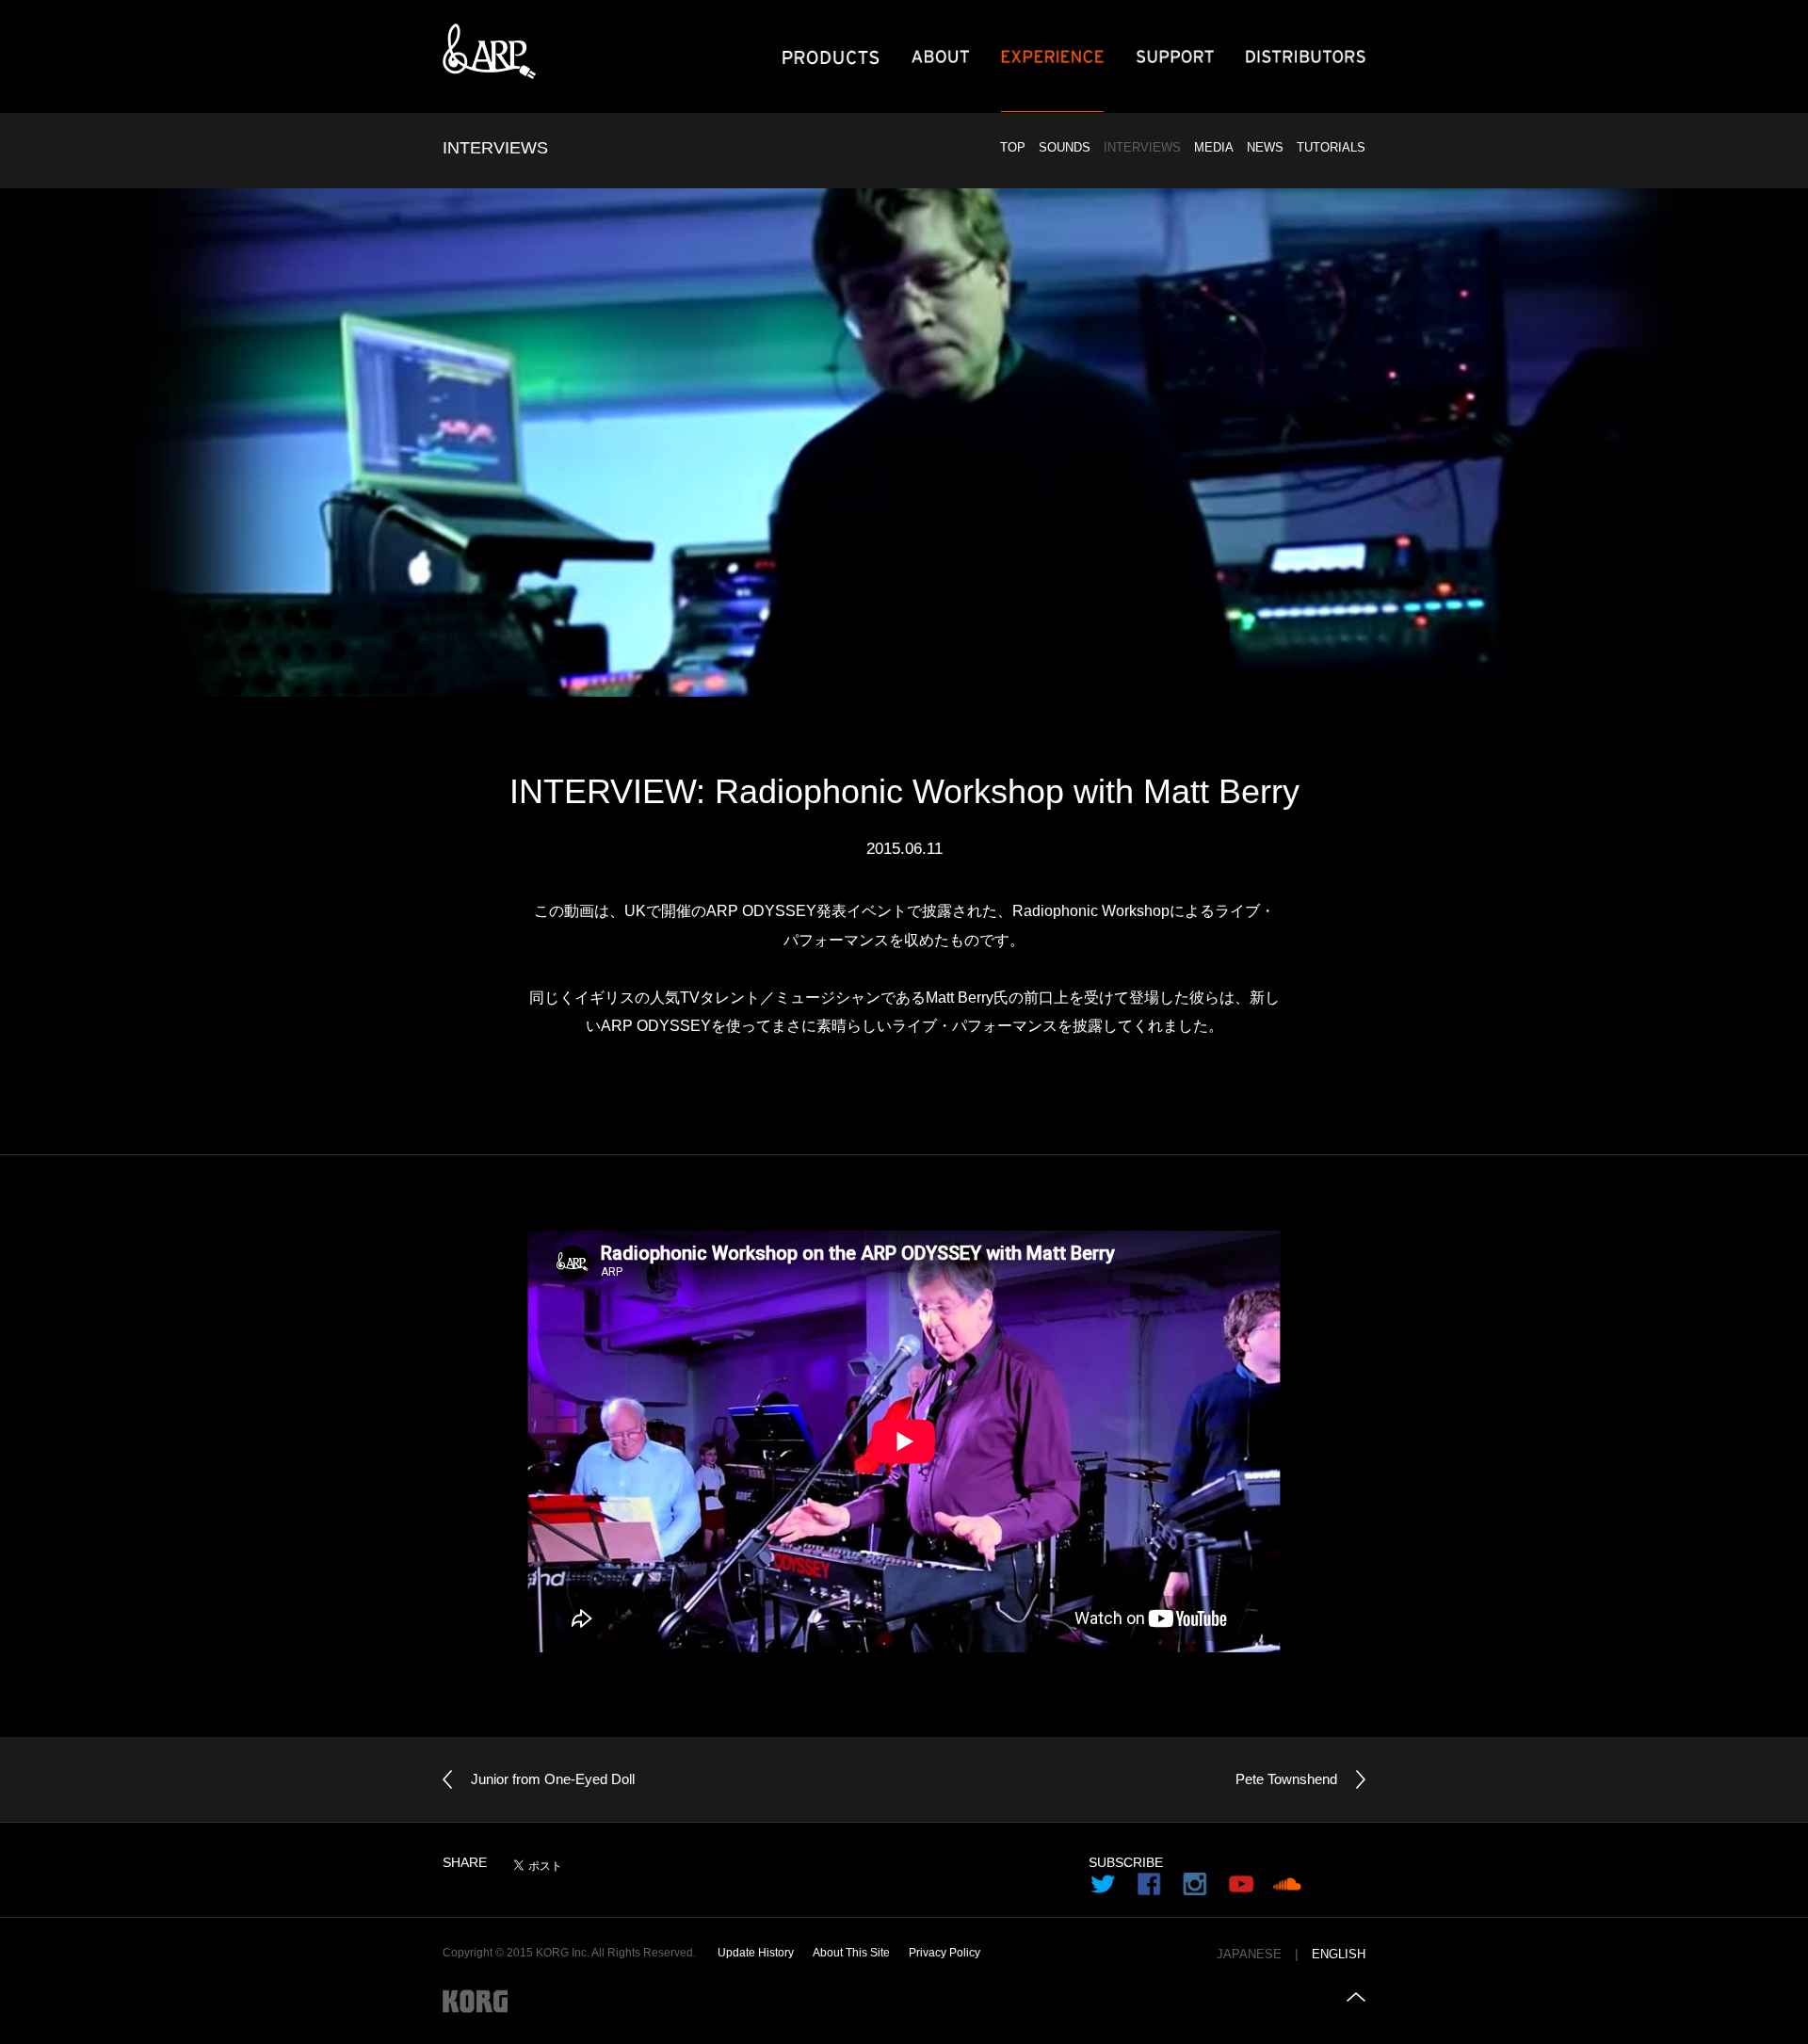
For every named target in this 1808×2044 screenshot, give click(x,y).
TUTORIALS (1331, 147)
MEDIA (1214, 147)
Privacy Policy (944, 1953)
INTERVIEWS (1142, 147)
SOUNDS (1065, 147)
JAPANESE (1249, 1955)
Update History (756, 1953)
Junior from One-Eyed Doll (553, 1779)
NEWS (1265, 147)
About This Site (851, 1953)
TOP (1013, 147)
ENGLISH (1339, 1955)
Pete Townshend (1286, 1779)
